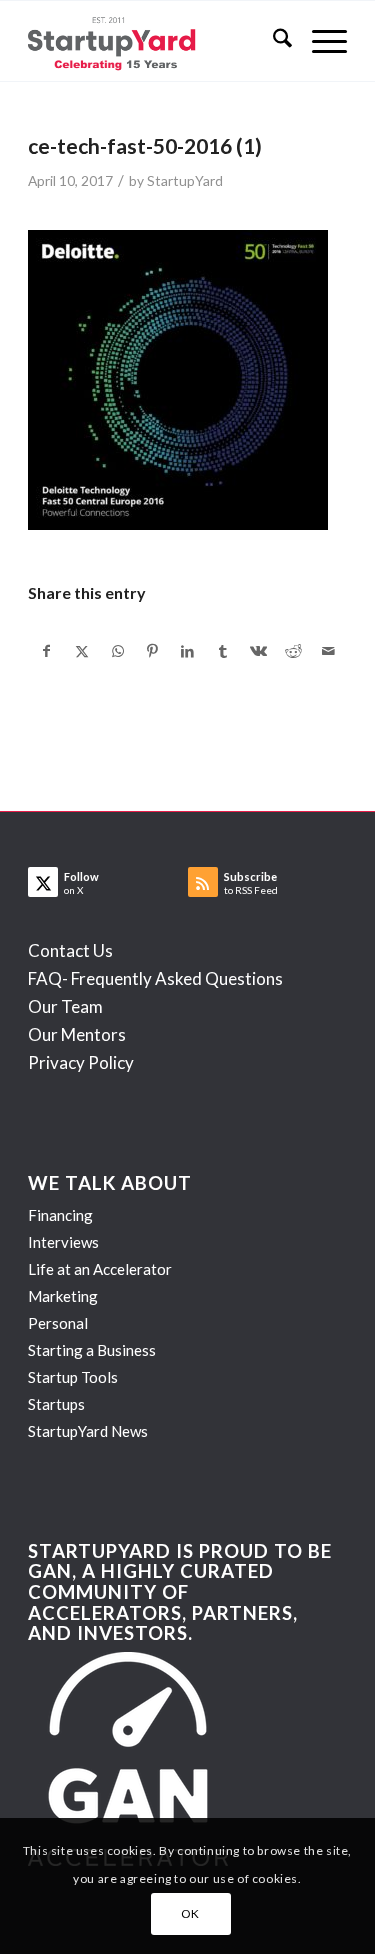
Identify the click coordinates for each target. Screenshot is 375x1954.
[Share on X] (82, 651)
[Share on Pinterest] (153, 651)
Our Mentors (77, 1034)
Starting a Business (92, 1350)
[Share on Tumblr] (223, 651)
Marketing (63, 1296)
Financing (60, 1215)
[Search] (272, 41)
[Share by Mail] (329, 651)
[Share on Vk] (258, 651)
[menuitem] (272, 41)
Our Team (65, 1006)
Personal (58, 1323)
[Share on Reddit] (293, 651)
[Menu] (319, 41)
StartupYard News (88, 1431)
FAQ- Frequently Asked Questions (155, 978)
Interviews (63, 1242)
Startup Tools (73, 1377)
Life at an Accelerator (100, 1269)
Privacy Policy (81, 1062)
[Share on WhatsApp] (118, 651)
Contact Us (70, 950)
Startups (56, 1404)
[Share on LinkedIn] (188, 651)
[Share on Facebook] (46, 651)
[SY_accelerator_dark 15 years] (155, 41)
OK (190, 1913)
